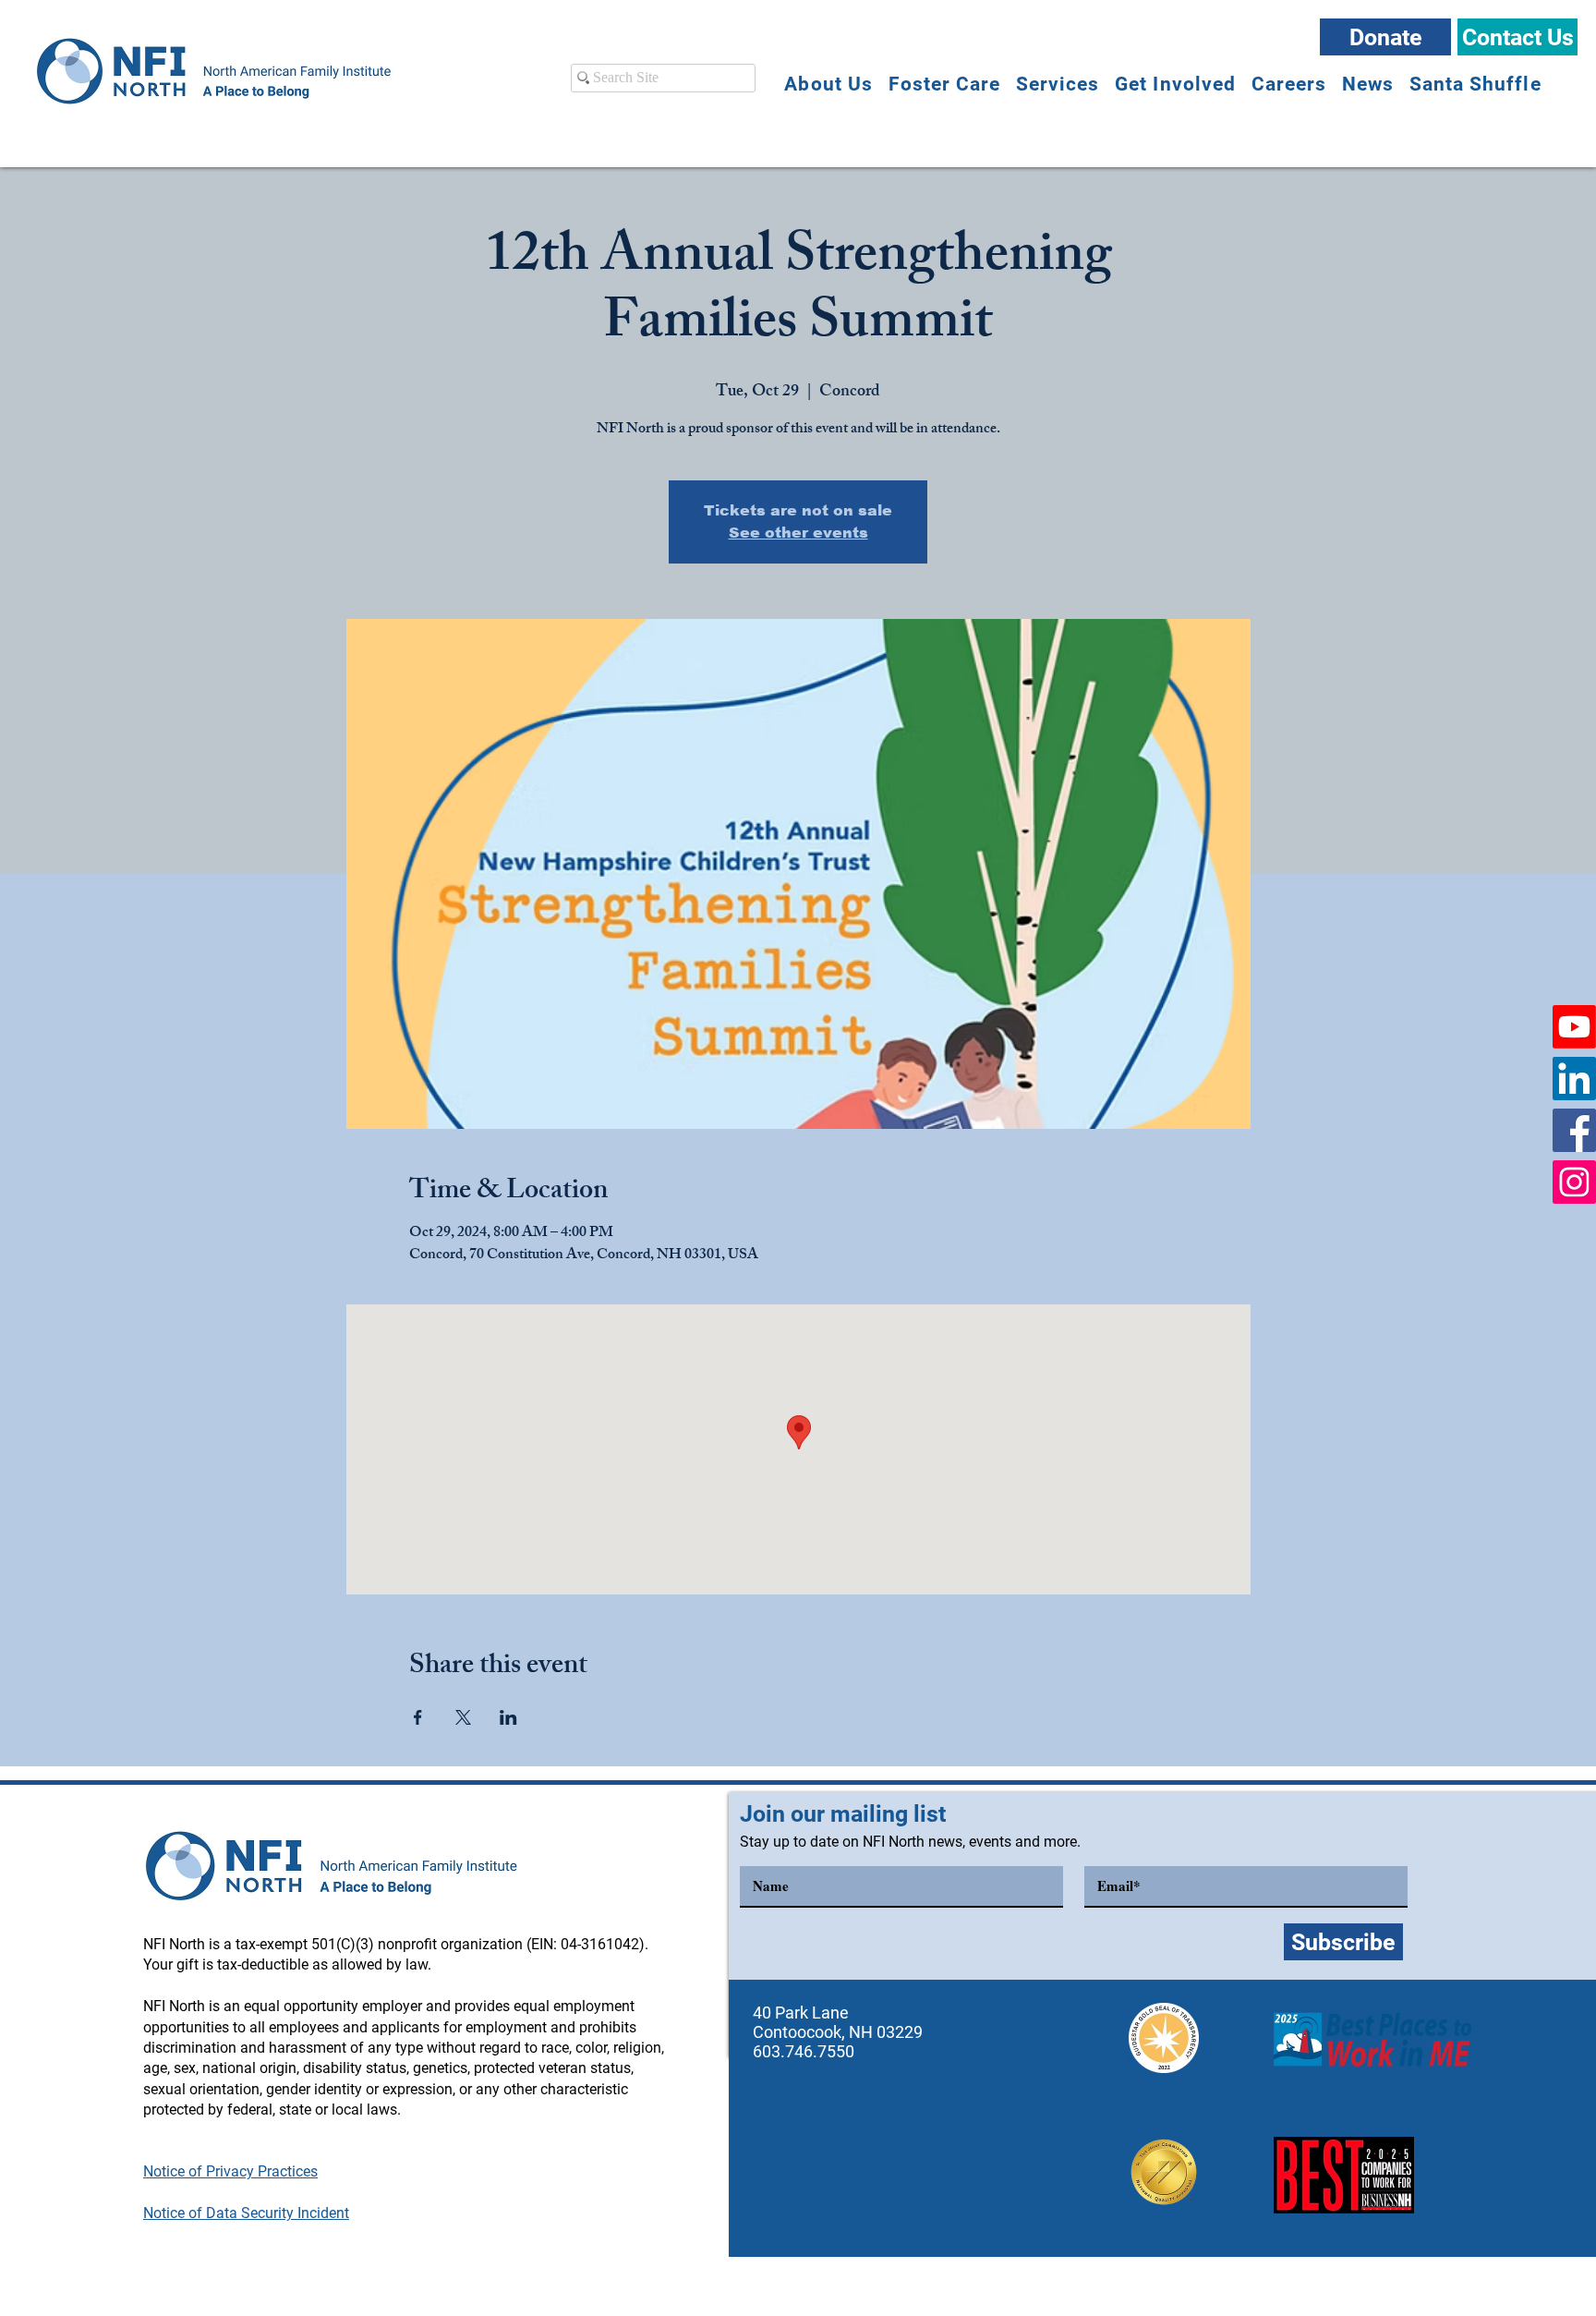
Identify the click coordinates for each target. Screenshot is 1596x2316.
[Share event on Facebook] (418, 1717)
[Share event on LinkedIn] (508, 1717)
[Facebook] (1574, 1130)
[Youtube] (1574, 1027)
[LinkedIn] (1574, 1079)
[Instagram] (1574, 1182)
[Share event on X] (463, 1717)
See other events (798, 533)
